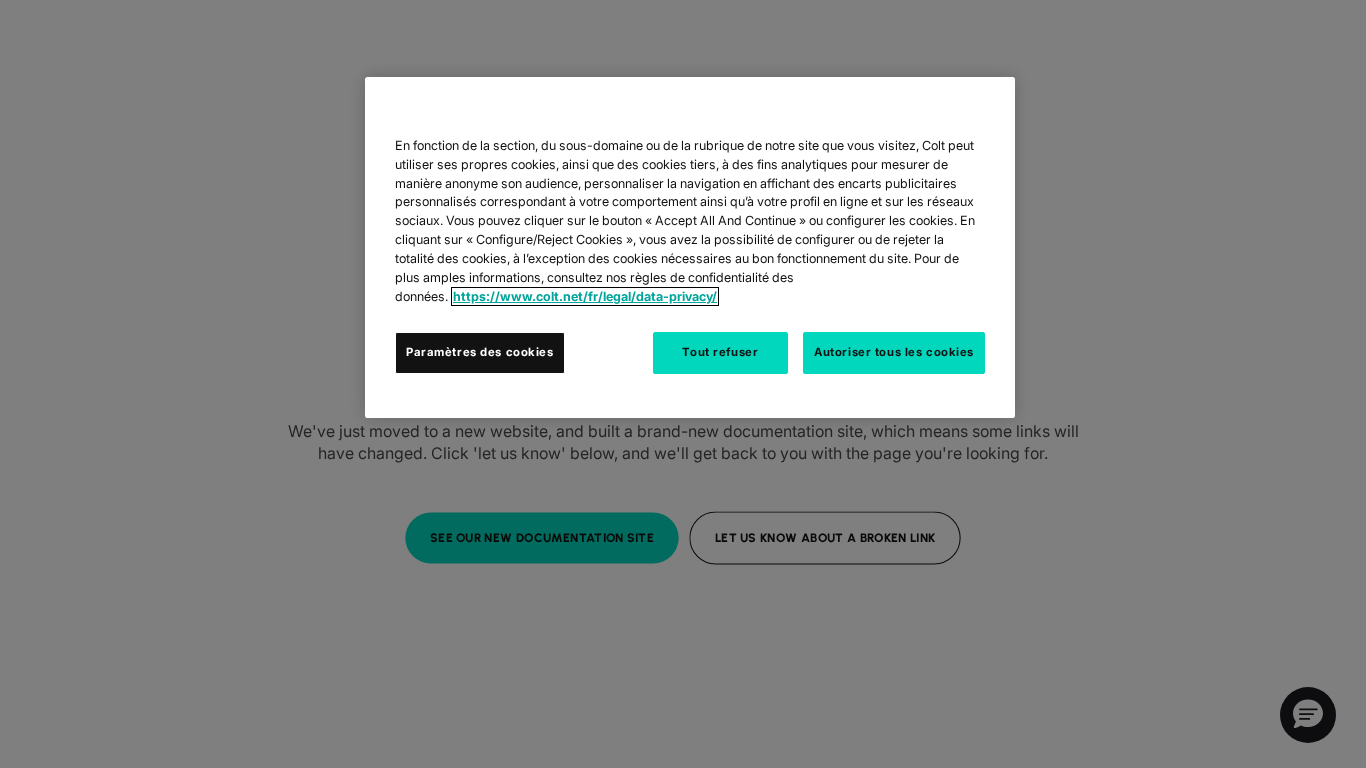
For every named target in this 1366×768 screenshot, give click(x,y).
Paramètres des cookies (480, 352)
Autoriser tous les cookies (894, 352)
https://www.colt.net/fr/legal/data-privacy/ (585, 296)
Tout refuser (720, 352)
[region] (690, 247)
